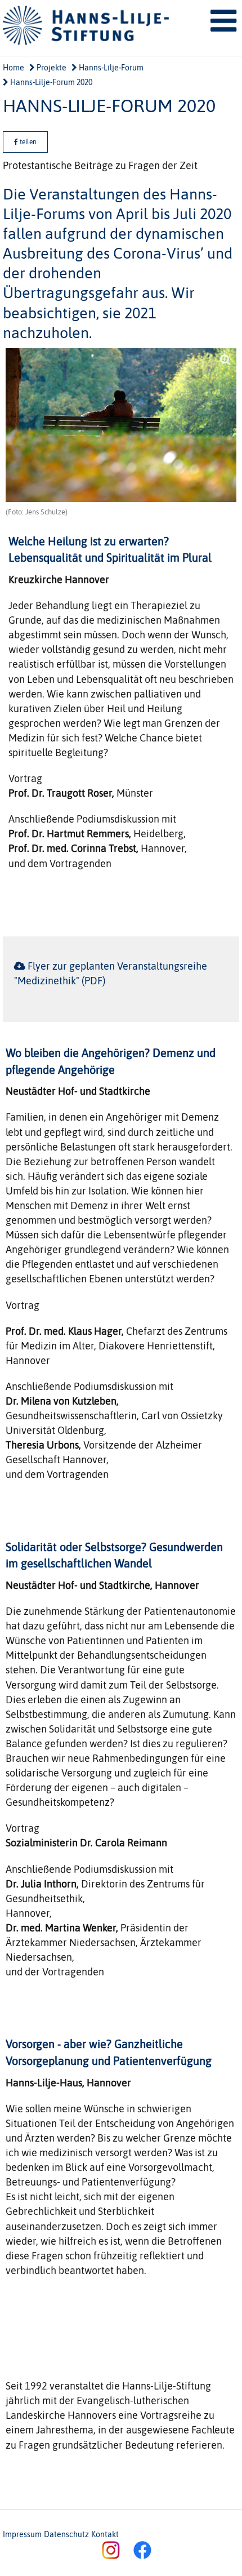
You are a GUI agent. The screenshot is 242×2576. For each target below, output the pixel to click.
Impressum (22, 2534)
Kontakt (105, 2534)
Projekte (51, 68)
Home (14, 68)
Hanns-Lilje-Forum (110, 68)
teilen (27, 142)
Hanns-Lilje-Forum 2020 (50, 82)
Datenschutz (66, 2534)
